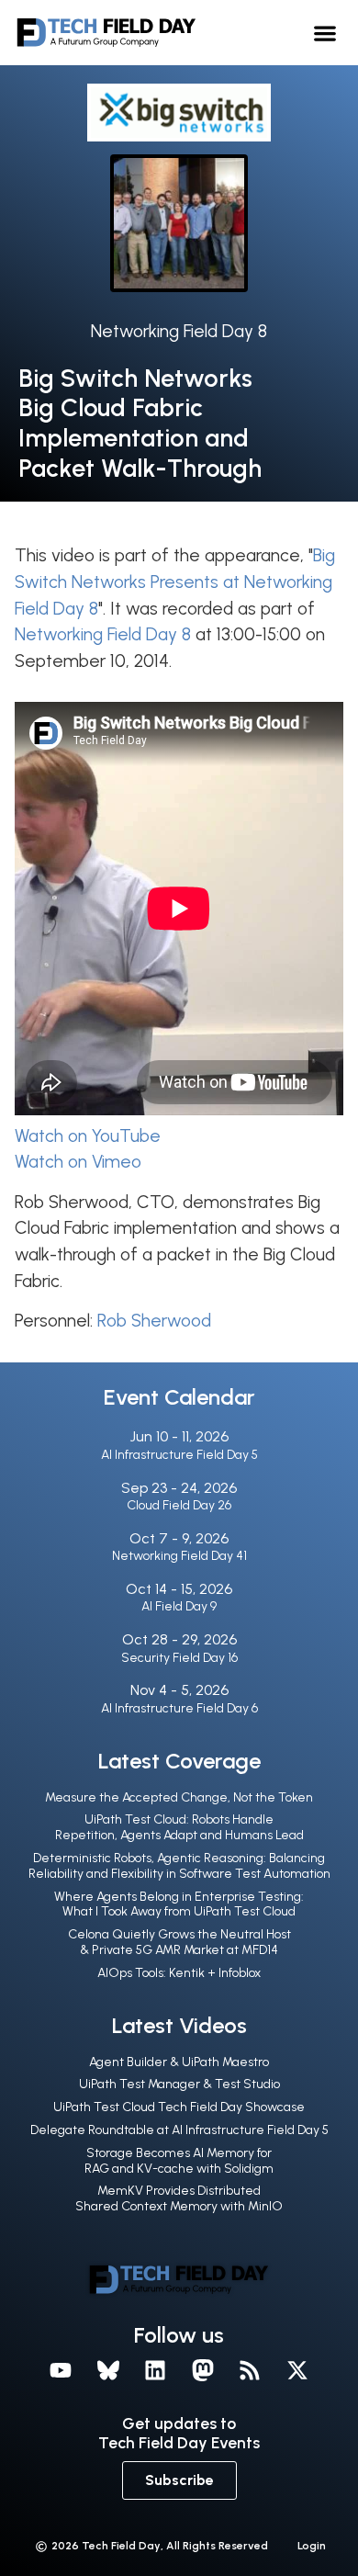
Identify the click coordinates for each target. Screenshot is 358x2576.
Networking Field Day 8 (179, 331)
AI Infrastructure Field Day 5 (179, 1455)
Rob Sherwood (154, 1321)
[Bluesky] (108, 2371)
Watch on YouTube (88, 1136)
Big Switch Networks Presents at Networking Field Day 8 (175, 582)
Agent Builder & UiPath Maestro (179, 2062)
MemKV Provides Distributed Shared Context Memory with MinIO (179, 2198)
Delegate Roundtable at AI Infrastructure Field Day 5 (179, 2130)
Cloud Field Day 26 (179, 1505)
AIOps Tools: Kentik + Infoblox (179, 1973)
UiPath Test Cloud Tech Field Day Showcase (179, 2107)
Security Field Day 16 (179, 1658)
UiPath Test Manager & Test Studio (179, 2084)
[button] (325, 33)
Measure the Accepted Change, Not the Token (179, 1797)
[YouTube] (61, 2371)
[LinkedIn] (155, 2371)
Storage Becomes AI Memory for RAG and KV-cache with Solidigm (179, 2161)
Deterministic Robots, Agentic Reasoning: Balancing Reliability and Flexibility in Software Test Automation (179, 1866)
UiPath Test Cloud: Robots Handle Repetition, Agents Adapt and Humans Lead (179, 1827)
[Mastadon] (203, 2371)
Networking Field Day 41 (179, 1556)
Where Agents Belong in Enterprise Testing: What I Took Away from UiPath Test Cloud (179, 1904)
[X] (297, 2371)
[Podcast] (251, 2371)
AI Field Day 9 (179, 1606)
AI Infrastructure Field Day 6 (179, 1708)
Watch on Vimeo (78, 1162)
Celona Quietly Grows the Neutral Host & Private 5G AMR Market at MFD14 (179, 1942)
